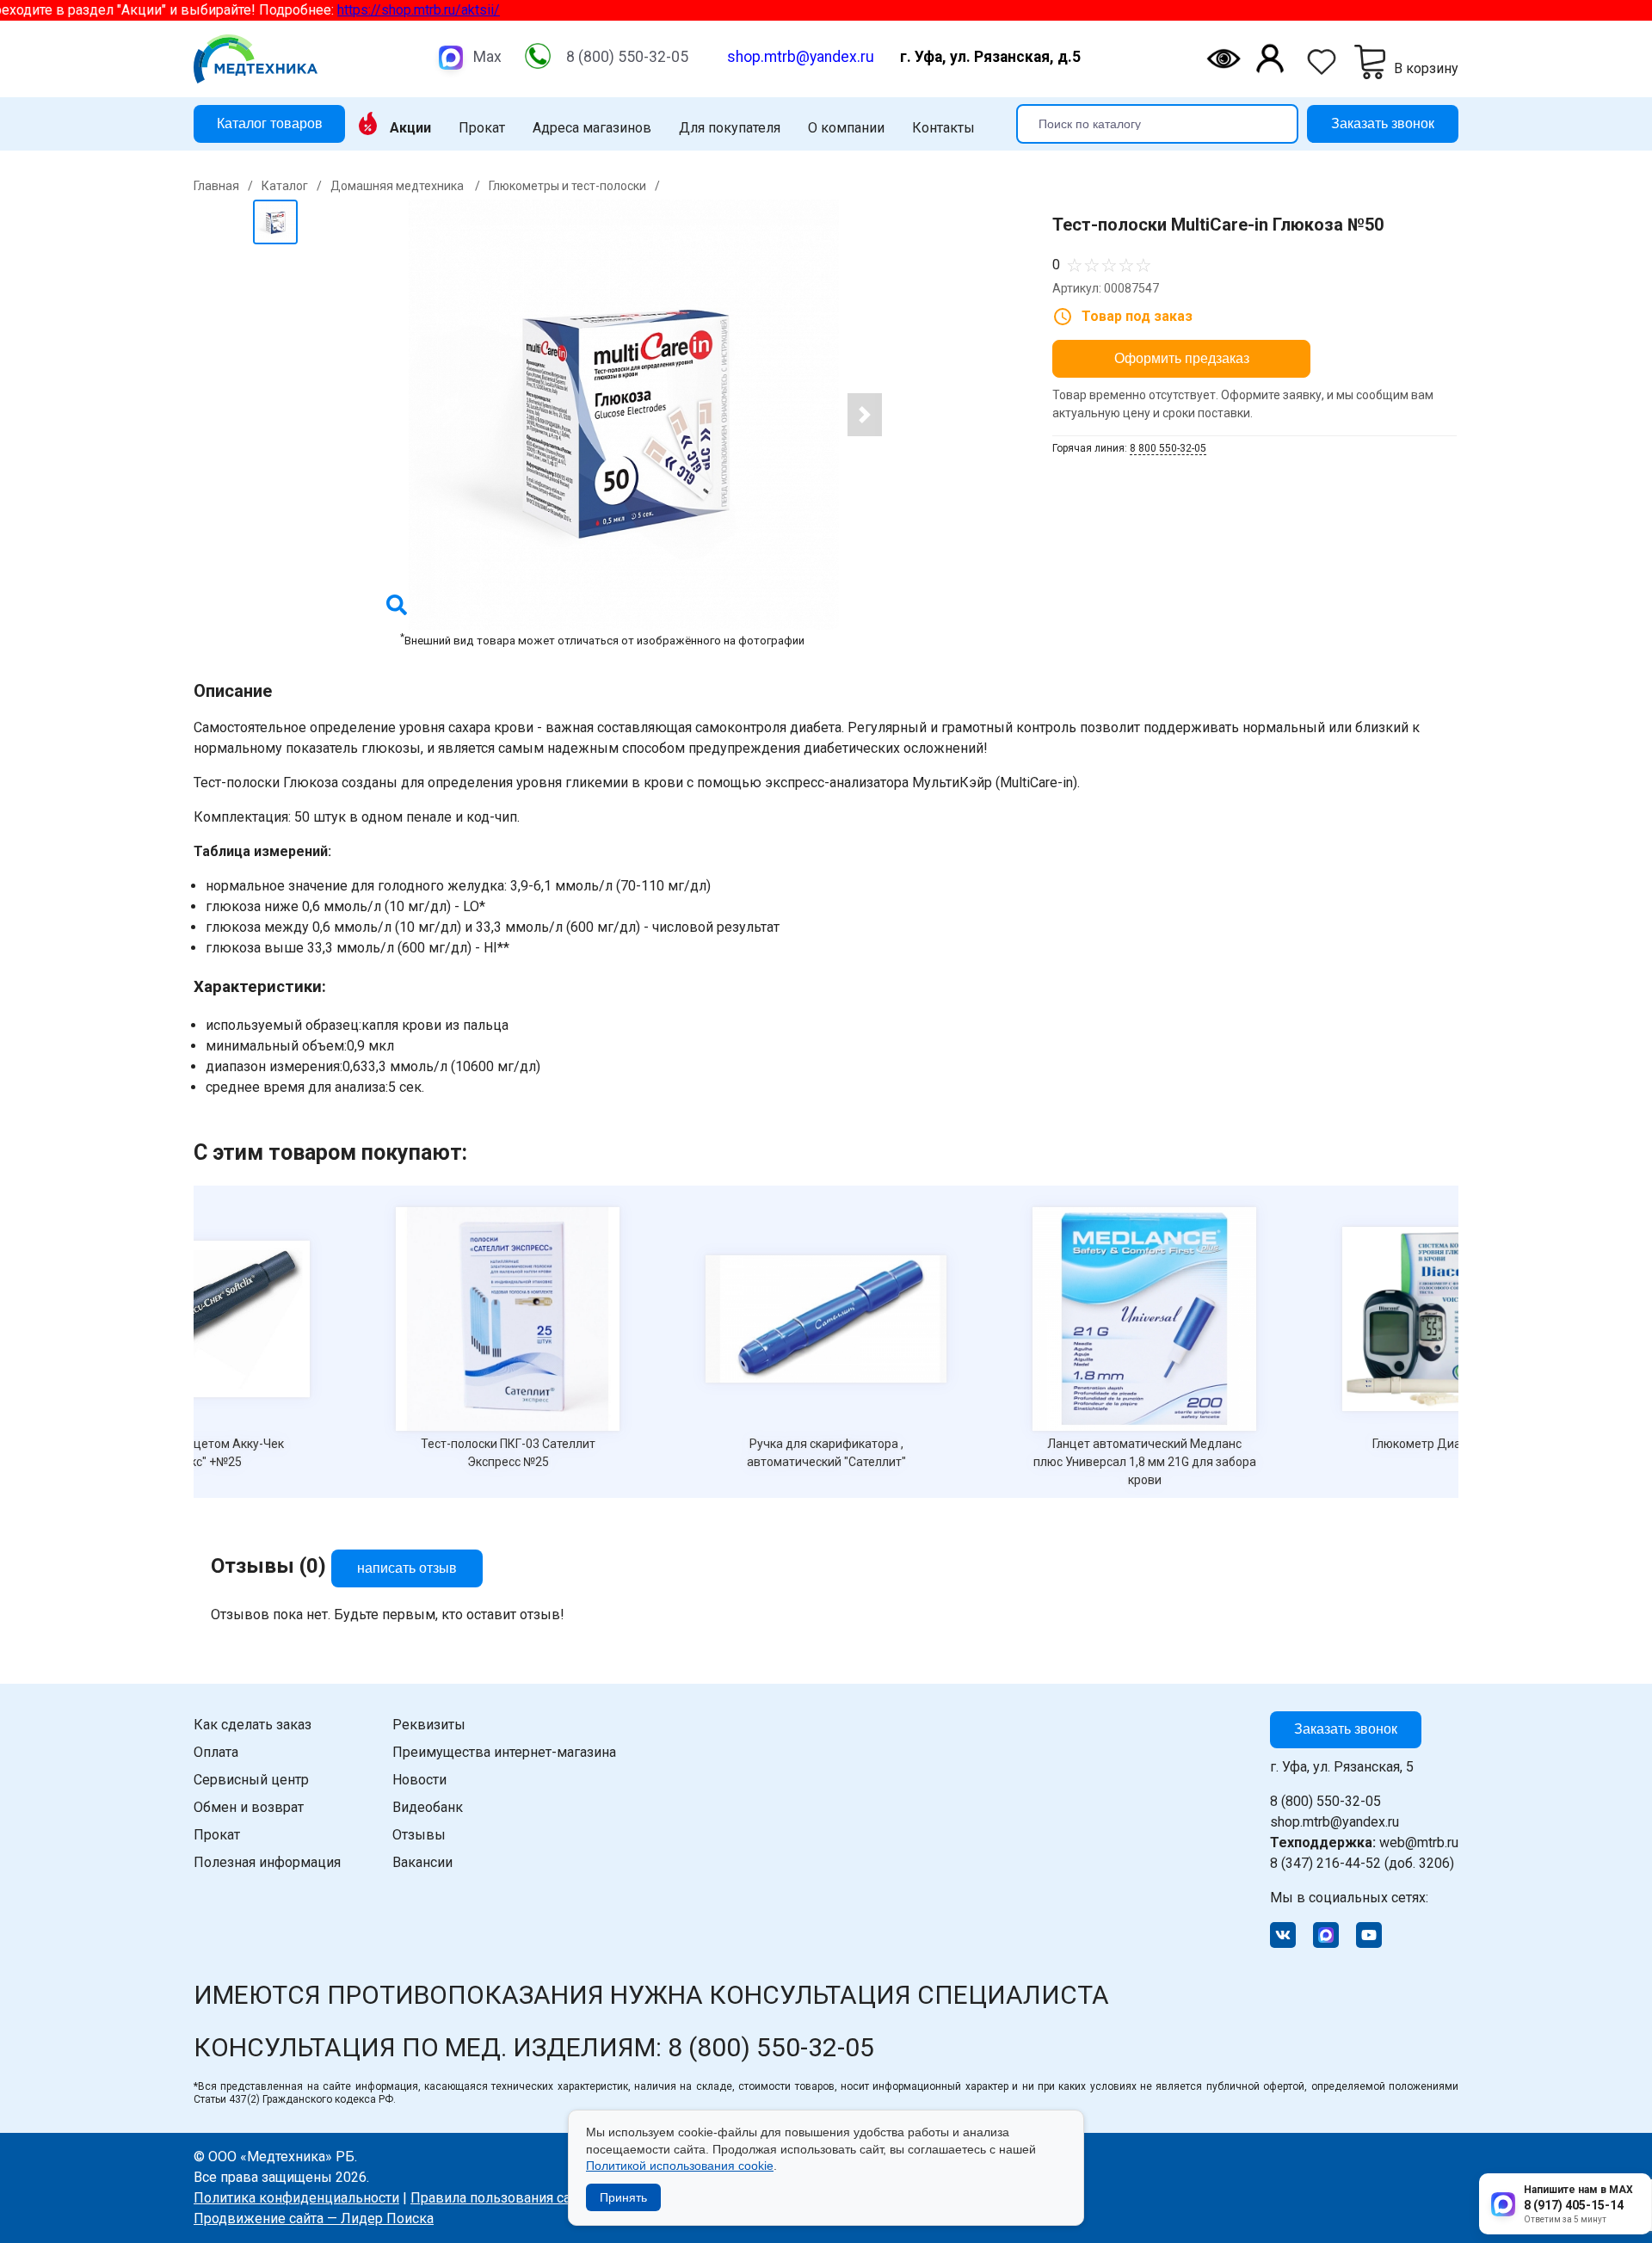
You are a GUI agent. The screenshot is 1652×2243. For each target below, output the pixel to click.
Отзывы (419, 1835)
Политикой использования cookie (680, 2166)
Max (487, 57)
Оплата (216, 1752)
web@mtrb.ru (1364, 1842)
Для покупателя (730, 128)
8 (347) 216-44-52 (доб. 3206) (1362, 1863)
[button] (865, 415)
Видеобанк (428, 1807)
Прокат (482, 128)
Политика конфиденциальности (296, 2198)
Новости (419, 1780)
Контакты (943, 128)
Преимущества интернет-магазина (504, 1752)
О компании (846, 128)
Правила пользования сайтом (506, 2198)
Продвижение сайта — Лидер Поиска (314, 2218)
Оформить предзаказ (1182, 358)
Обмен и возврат (249, 1807)
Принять (623, 2197)
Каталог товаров (270, 123)
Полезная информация (267, 1862)
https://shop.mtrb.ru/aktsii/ (313, 10)
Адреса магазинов (592, 128)
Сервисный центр (251, 1780)
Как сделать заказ (253, 1725)
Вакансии (422, 1862)
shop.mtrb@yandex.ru (801, 57)
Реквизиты (429, 1725)
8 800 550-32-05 (1168, 448)
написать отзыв (407, 1568)
